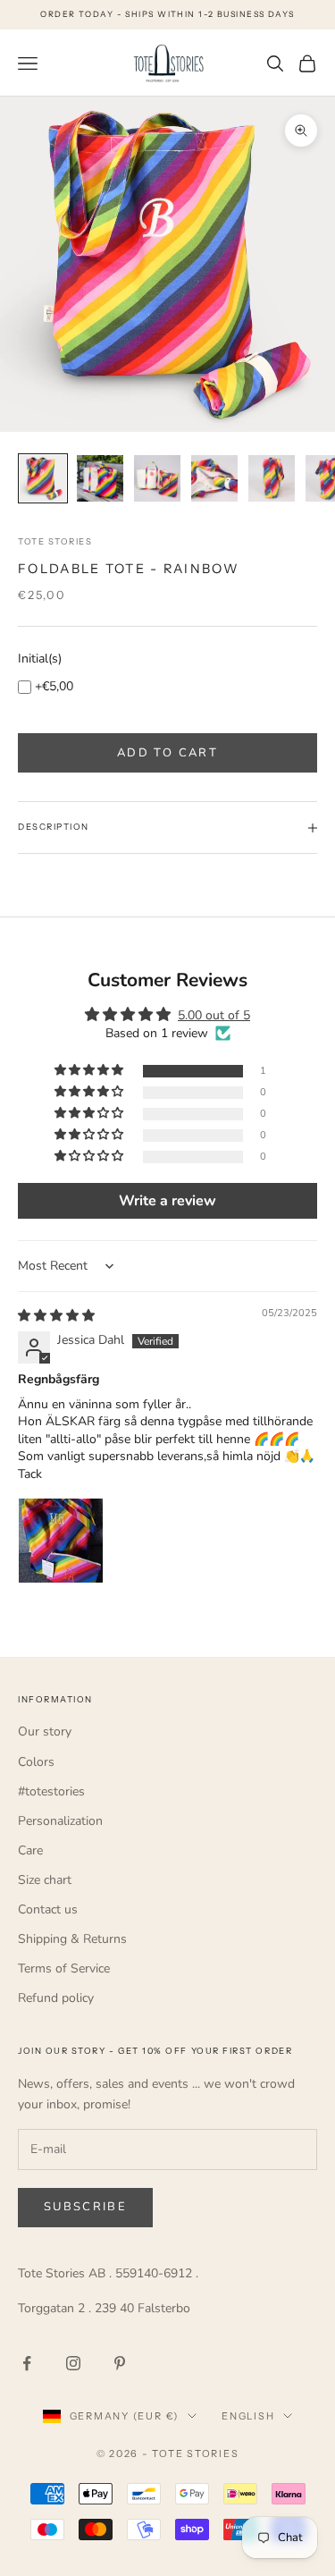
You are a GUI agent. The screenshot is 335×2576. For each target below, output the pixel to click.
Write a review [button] (167, 1201)
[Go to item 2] (100, 478)
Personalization (60, 1821)
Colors (36, 1762)
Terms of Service (64, 1968)
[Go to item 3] (157, 478)
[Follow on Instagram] (73, 2363)
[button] (90, 1071)
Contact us (48, 1909)
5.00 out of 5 (214, 1015)
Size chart (45, 1880)
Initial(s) (40, 659)
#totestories (51, 1791)
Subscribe (85, 2207)
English (248, 2416)
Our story (45, 1731)
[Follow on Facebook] (27, 2363)
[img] (56, 1316)
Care (30, 1850)
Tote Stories (55, 541)
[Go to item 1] (43, 478)
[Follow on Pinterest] (120, 2363)
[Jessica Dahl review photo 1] (61, 1541)
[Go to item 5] (272, 478)
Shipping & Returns (72, 1939)
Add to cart (167, 753)
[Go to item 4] (214, 478)
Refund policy (56, 1998)
